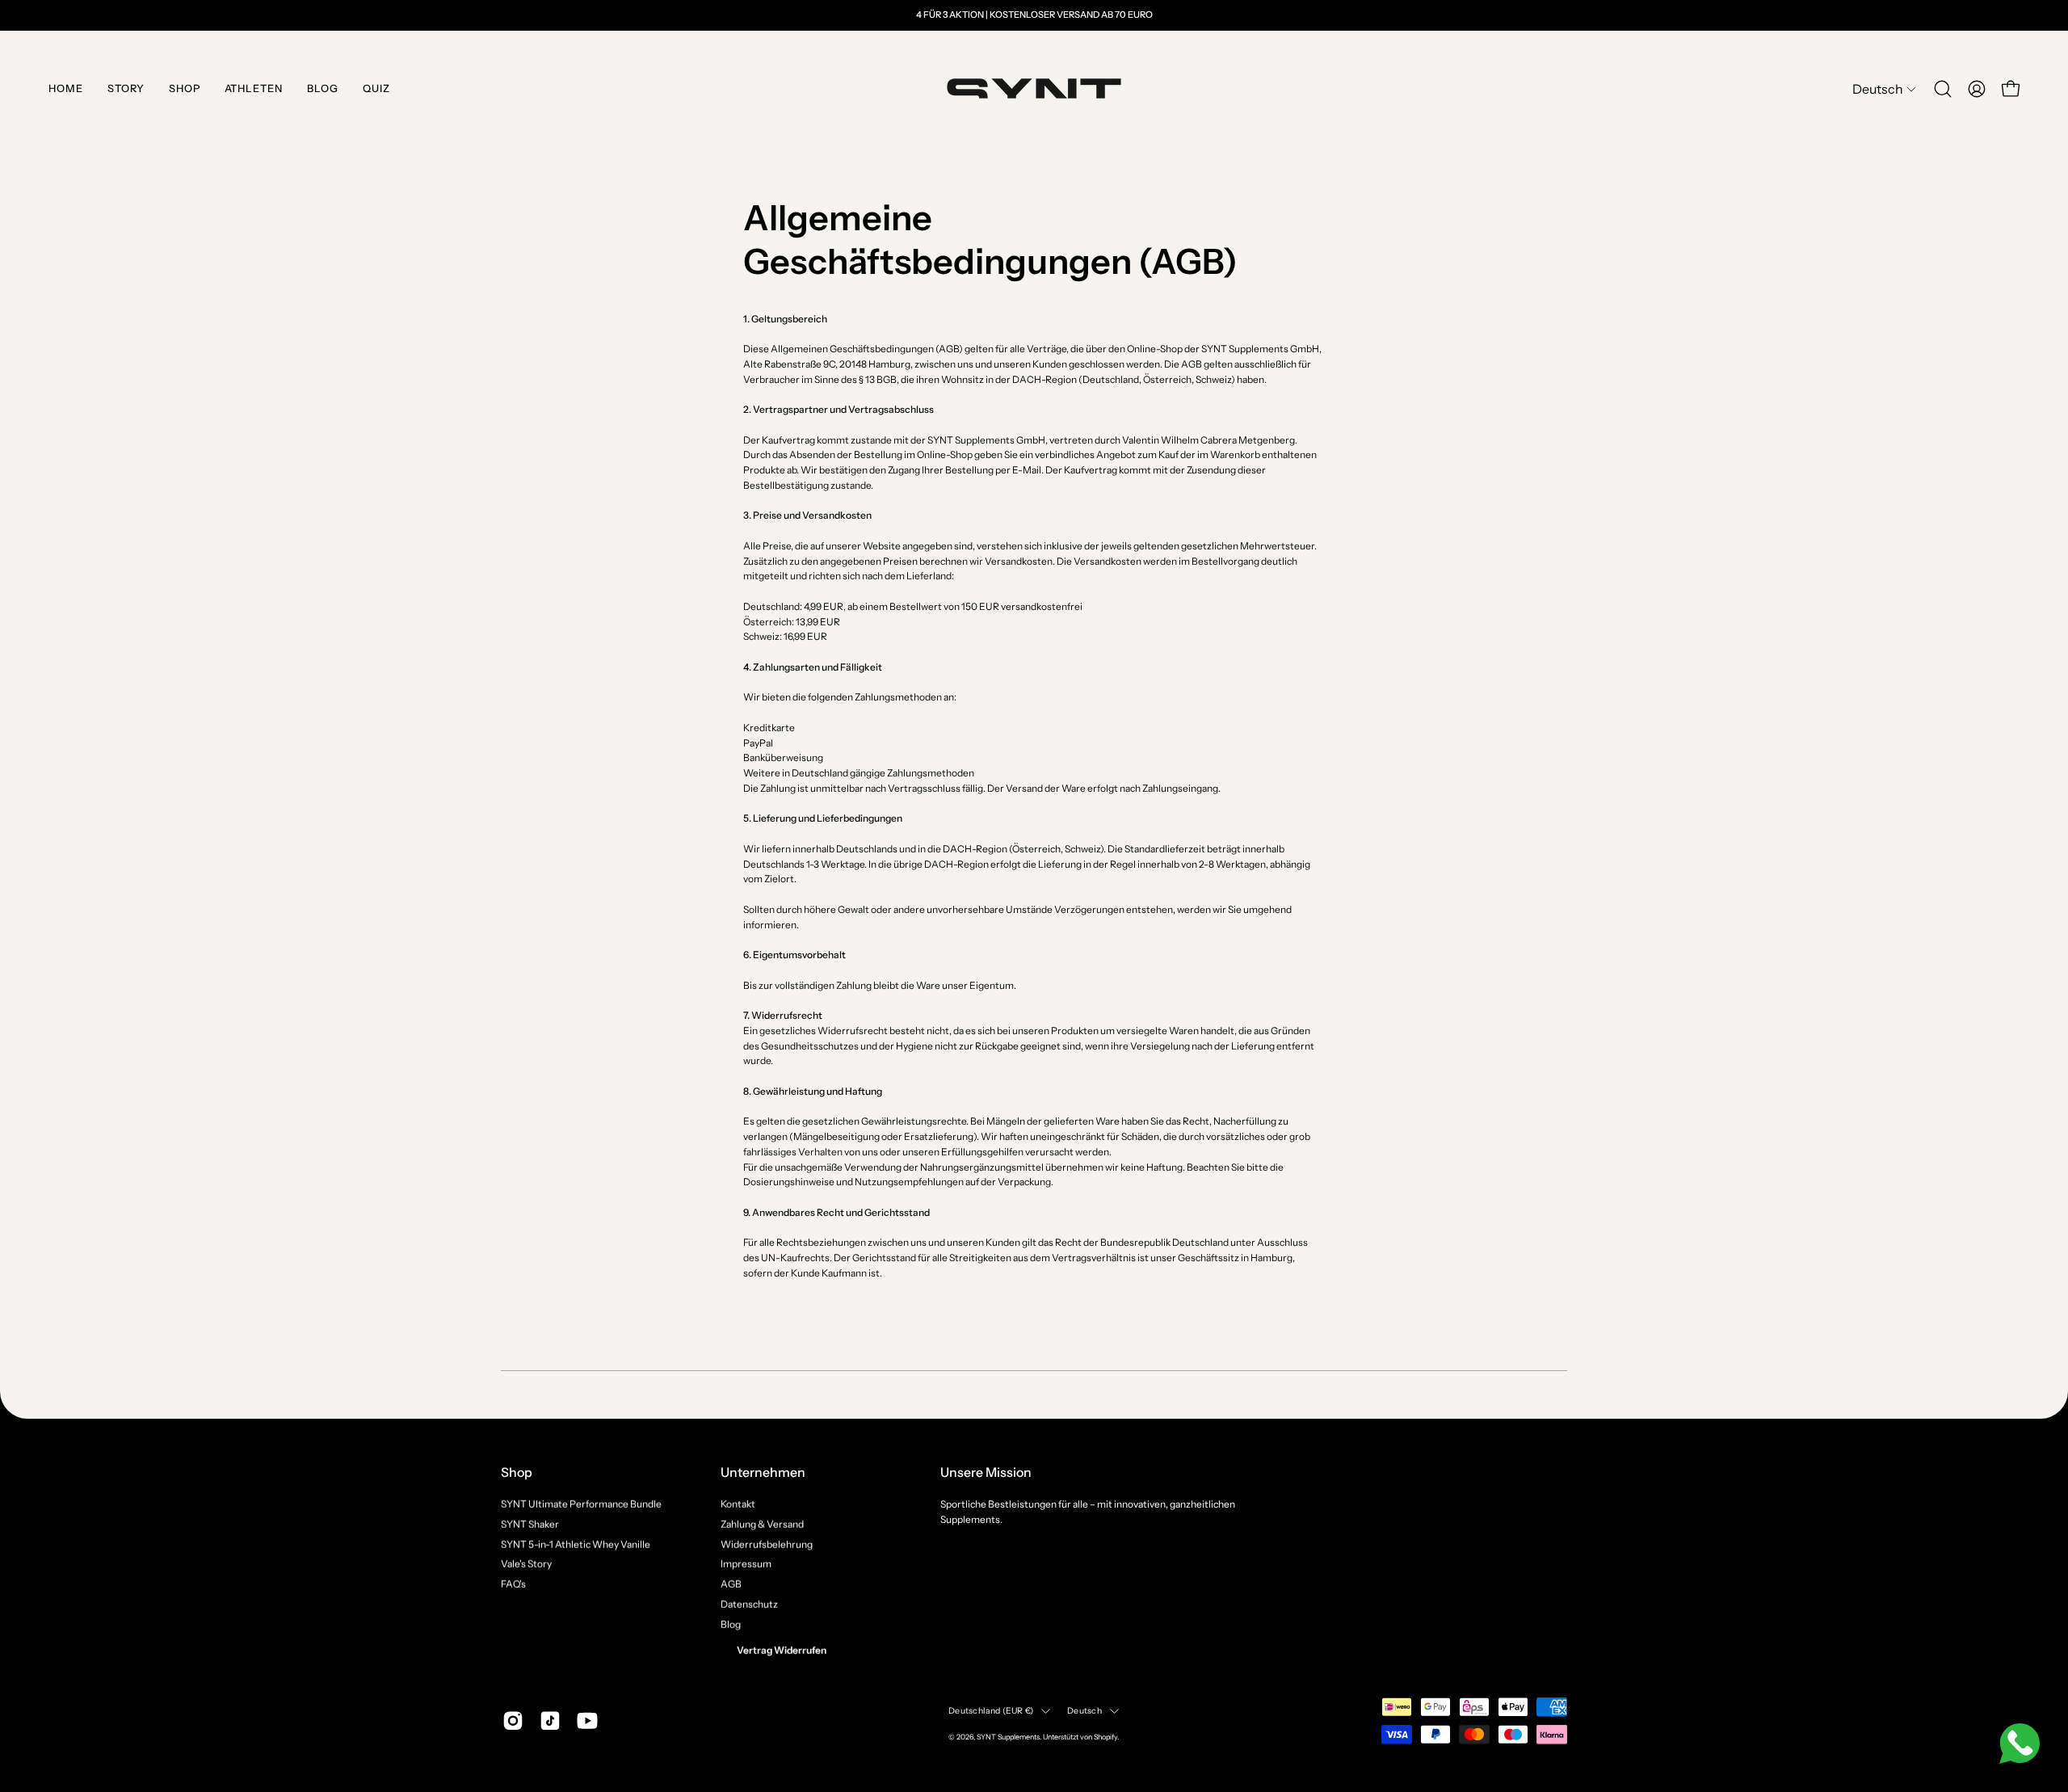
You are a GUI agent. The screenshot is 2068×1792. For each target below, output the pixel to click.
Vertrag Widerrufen (782, 1650)
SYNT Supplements (1008, 1736)
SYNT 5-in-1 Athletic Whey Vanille (576, 1544)
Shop (517, 1472)
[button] (1943, 89)
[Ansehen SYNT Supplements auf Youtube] (587, 1721)
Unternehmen (763, 1472)
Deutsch (1084, 1711)
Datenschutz (749, 1603)
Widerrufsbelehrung (767, 1544)
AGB (731, 1584)
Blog (731, 1624)
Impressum (746, 1564)
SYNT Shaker (530, 1523)
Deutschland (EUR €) (991, 1711)
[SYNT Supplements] (1034, 89)
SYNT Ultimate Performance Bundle (581, 1504)
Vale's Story (526, 1564)
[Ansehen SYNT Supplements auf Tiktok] (550, 1721)
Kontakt (738, 1504)
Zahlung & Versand (762, 1523)
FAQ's (513, 1584)
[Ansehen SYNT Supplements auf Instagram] (513, 1721)
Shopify (1105, 1736)
